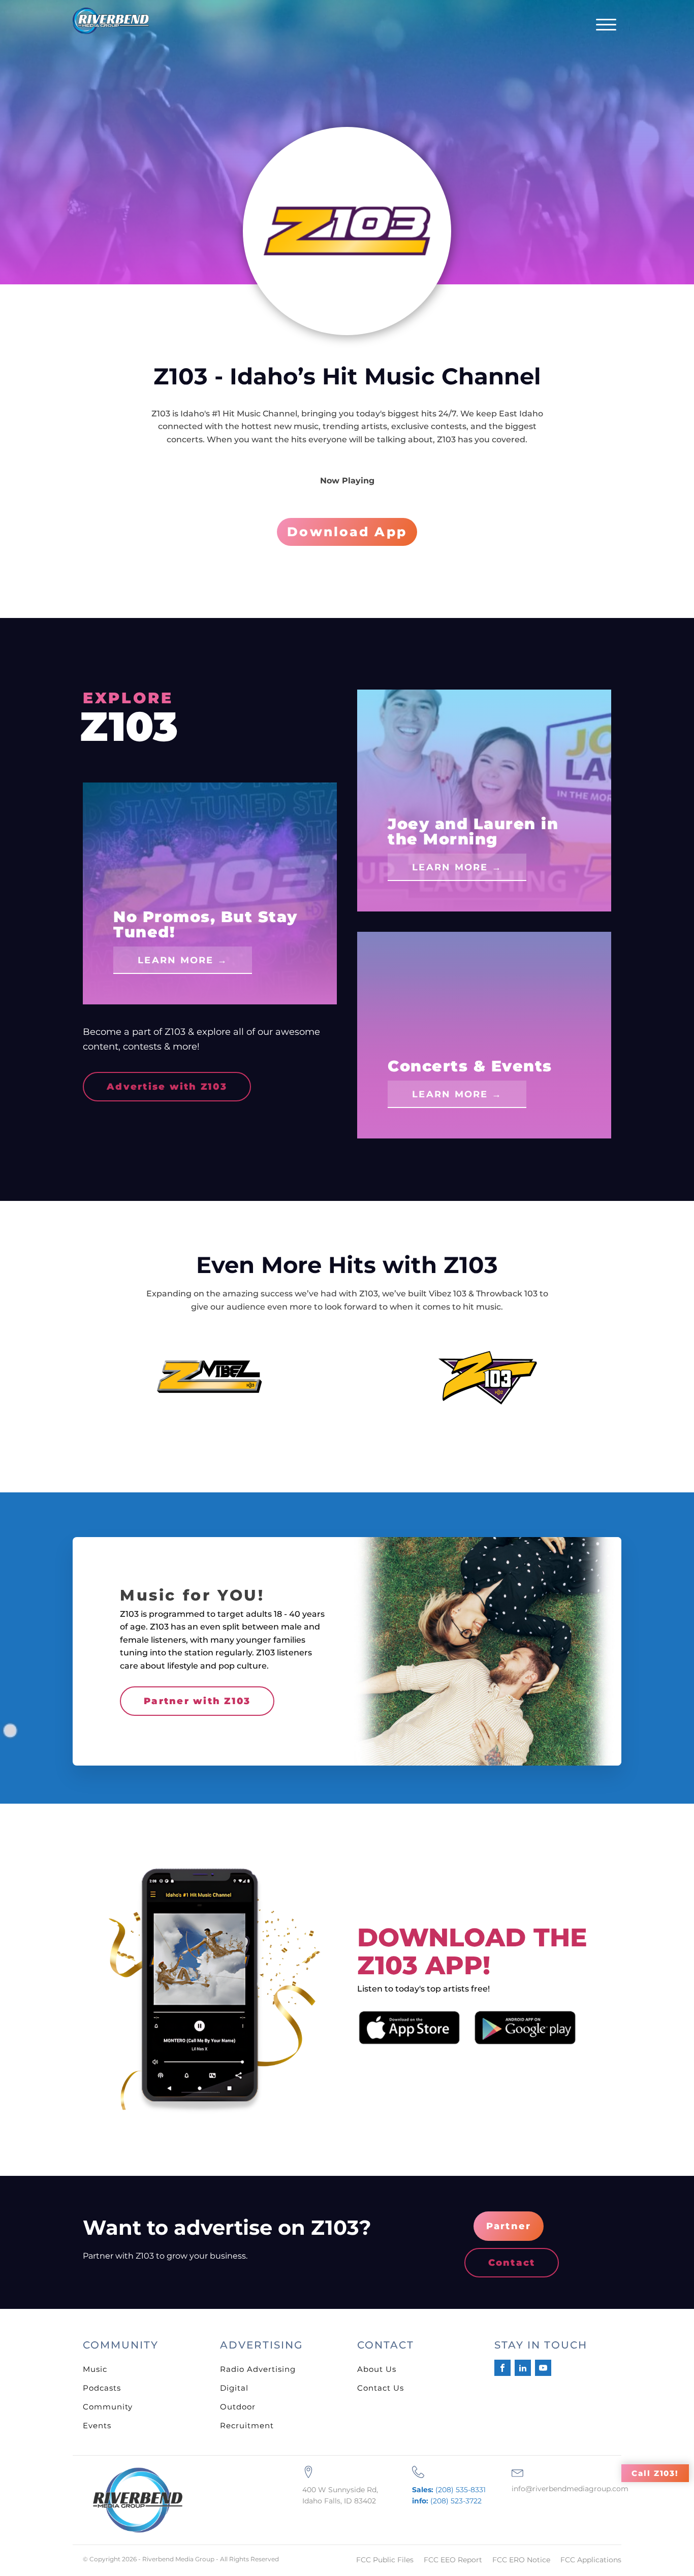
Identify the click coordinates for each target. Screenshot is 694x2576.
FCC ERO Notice (521, 2560)
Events (97, 2425)
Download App (347, 532)
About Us (377, 2369)
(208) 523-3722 (447, 2501)
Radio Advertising (258, 2369)
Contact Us (381, 2388)
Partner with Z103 (197, 1701)
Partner (509, 2226)
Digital (234, 2388)
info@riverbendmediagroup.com (570, 2489)
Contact (512, 2263)
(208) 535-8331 (449, 2490)
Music (95, 2369)
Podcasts (102, 2388)
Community (108, 2407)
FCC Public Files (385, 2560)
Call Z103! (655, 2473)
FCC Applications (591, 2560)
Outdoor (238, 2407)
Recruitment (247, 2425)
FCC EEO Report (453, 2560)
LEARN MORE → (183, 960)
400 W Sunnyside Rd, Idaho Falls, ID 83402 (340, 2495)
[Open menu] (606, 25)
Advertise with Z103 (167, 1087)
